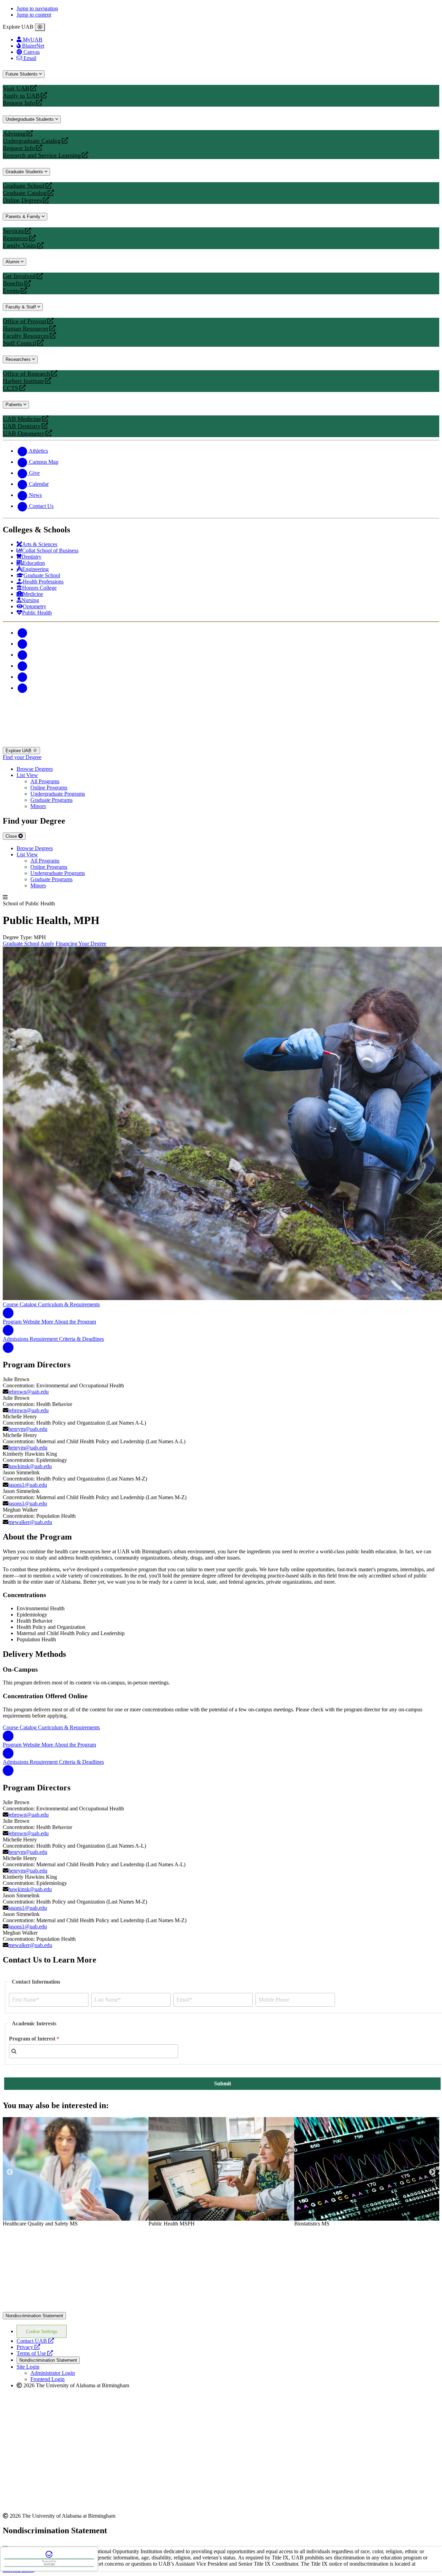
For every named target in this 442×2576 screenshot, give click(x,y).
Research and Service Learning (42, 155)
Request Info (19, 103)
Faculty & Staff (21, 307)
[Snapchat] (22, 677)
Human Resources (26, 329)
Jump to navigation (37, 8)
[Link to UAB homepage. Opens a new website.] (63, 2238)
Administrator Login (53, 2373)
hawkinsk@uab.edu (30, 1466)
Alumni (13, 262)
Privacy (28, 2347)
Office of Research (26, 374)
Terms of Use (35, 2353)
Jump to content (34, 15)
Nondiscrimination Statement (34, 2316)
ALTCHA (49, 2564)
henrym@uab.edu (28, 1429)
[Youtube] (22, 666)
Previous (10, 2172)
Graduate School (24, 186)
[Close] (40, 27)
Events (12, 291)
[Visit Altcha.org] (49, 2557)
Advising (14, 134)
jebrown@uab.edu (28, 1392)
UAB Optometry (24, 434)
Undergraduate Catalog (32, 141)
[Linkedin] (22, 688)
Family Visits (20, 245)
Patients (15, 405)
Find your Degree (22, 757)
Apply (47, 943)
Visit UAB (16, 89)
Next (432, 2172)
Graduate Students (25, 172)
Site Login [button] (28, 2367)
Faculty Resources (26, 336)
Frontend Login (47, 2379)
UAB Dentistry (22, 426)
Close (12, 836)
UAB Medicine (22, 419)
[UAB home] (221, 744)
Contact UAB (35, 2341)
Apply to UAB (21, 96)
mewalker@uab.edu (30, 1522)
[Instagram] (22, 655)
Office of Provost (25, 321)
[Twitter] (22, 644)
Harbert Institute (23, 381)
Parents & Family (24, 217)
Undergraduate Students (30, 119)
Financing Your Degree (81, 943)
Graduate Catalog (25, 193)
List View (27, 775)
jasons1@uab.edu (28, 1485)
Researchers (19, 359)
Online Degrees (22, 200)
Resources (16, 238)
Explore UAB (19, 751)
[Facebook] (22, 633)
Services (13, 231)
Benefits (13, 283)
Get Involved (19, 276)
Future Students (22, 74)
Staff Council (20, 343)
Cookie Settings (42, 2332)
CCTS (12, 388)
